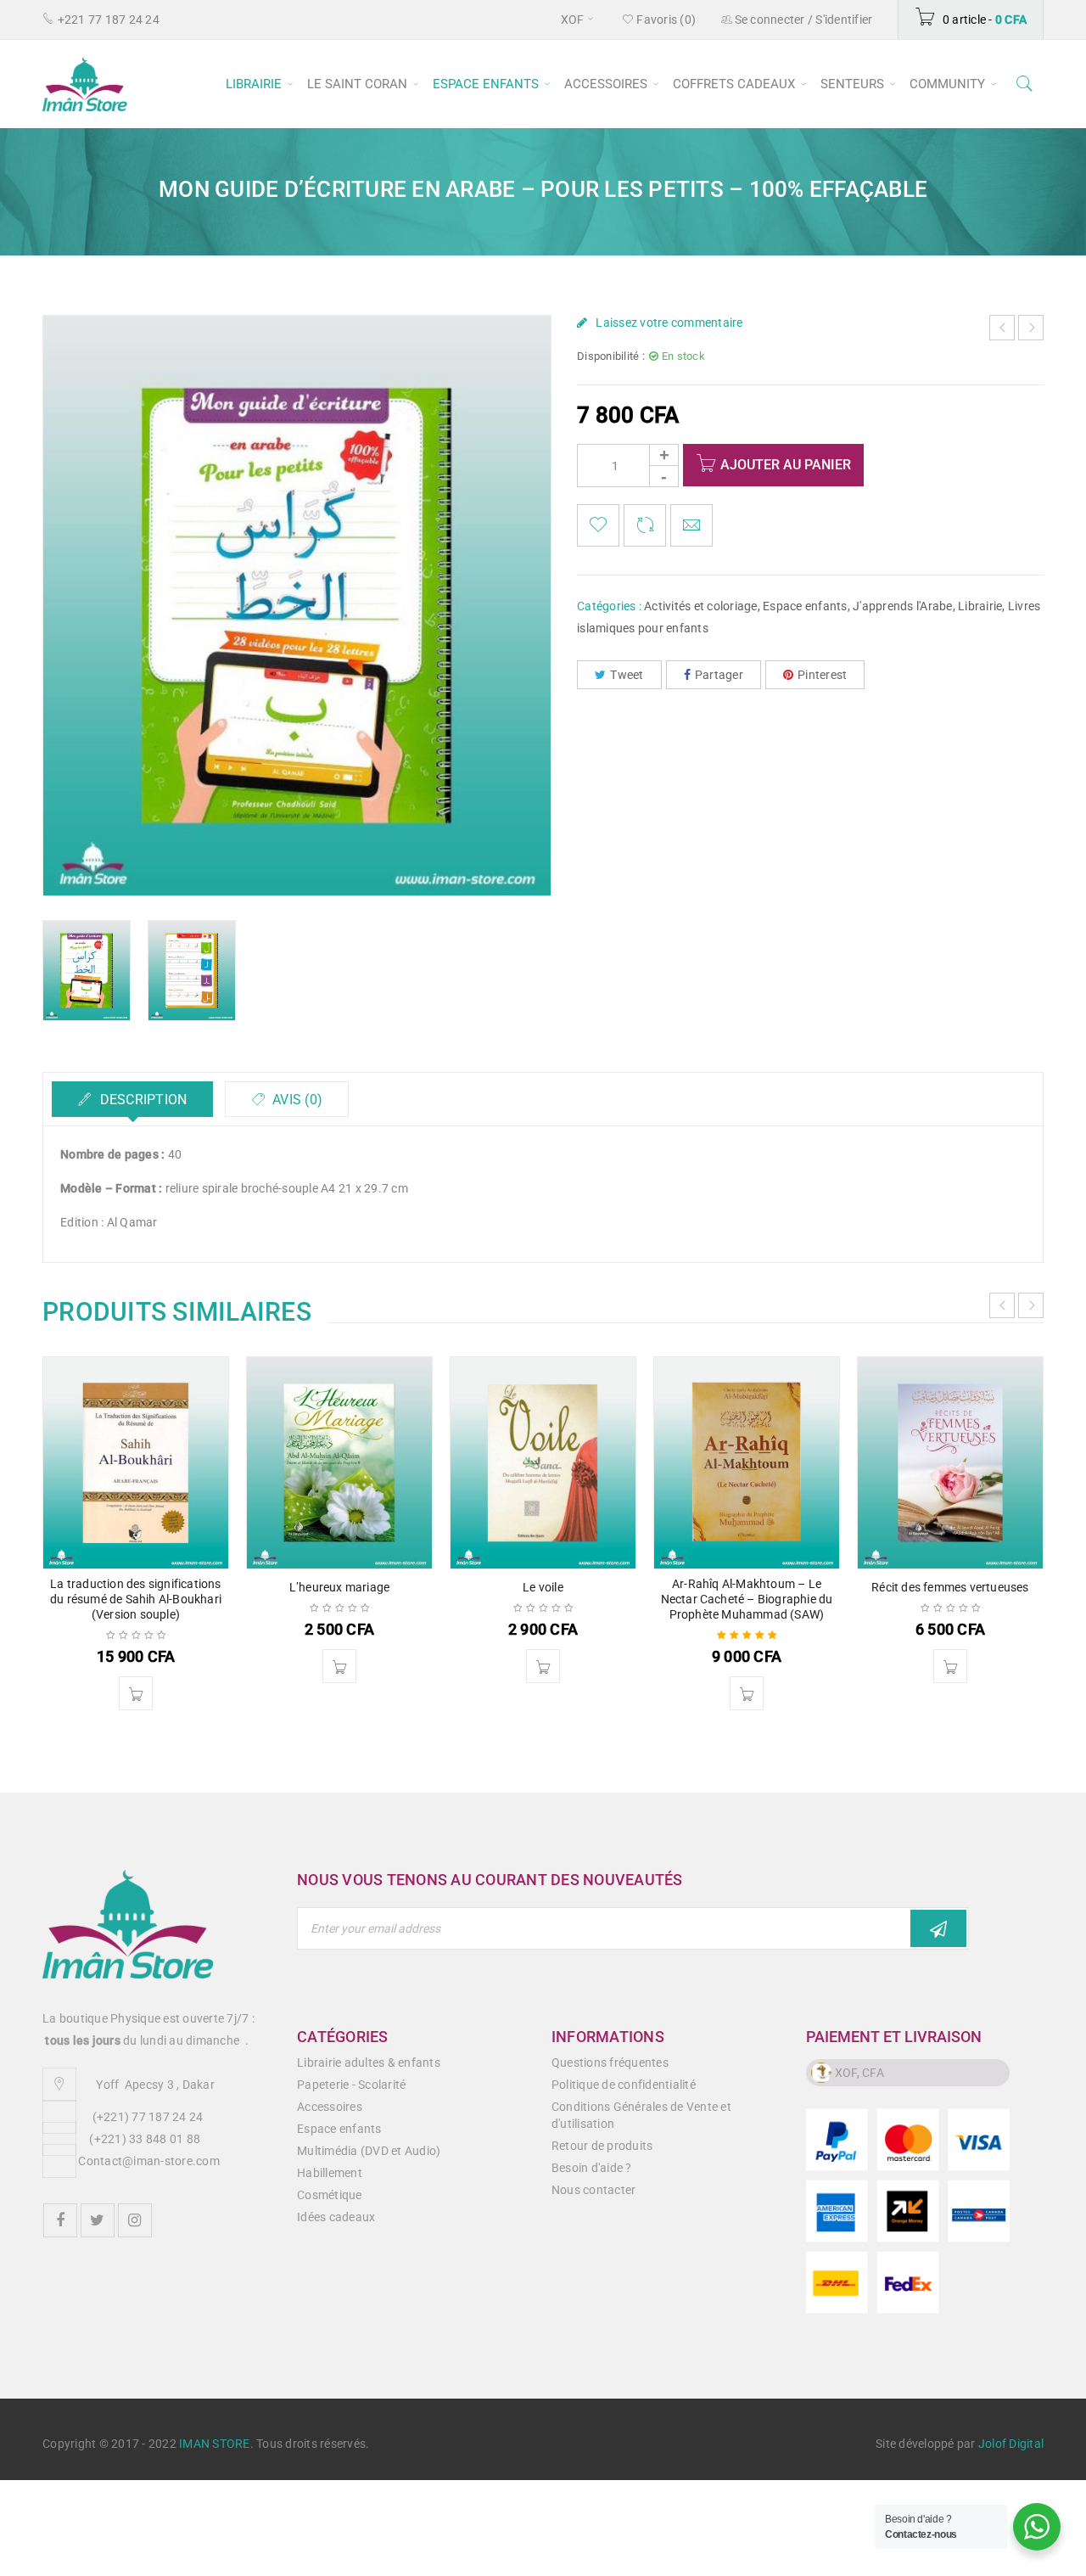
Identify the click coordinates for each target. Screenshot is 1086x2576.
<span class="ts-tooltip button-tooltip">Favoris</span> (598, 525)
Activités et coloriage (701, 606)
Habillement (330, 2173)
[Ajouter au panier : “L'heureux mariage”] (339, 1666)
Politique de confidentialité (624, 2085)
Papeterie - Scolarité (351, 2085)
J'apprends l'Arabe (903, 606)
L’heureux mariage (339, 1587)
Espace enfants (805, 606)
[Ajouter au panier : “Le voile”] (543, 1666)
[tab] (132, 1099)
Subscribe (938, 1928)
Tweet (627, 675)
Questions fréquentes (610, 2062)
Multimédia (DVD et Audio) (369, 2151)
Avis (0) (296, 1100)
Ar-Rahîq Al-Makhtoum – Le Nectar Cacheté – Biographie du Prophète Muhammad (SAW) (747, 1599)
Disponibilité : (611, 356)
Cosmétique (330, 2195)
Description (141, 1100)
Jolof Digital (1011, 2444)
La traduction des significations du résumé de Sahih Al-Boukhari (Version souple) (136, 1599)
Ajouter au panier (786, 465)
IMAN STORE (215, 2444)
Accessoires (330, 2107)
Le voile (543, 1587)
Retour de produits (602, 2146)
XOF (573, 20)
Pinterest (822, 675)
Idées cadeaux (336, 2217)
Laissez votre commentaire (669, 323)
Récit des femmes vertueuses (950, 1587)
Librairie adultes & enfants (369, 2062)
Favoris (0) (665, 20)
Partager (719, 675)
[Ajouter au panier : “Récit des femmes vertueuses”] (950, 1666)
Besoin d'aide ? (592, 2168)
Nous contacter (594, 2190)
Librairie (980, 606)
